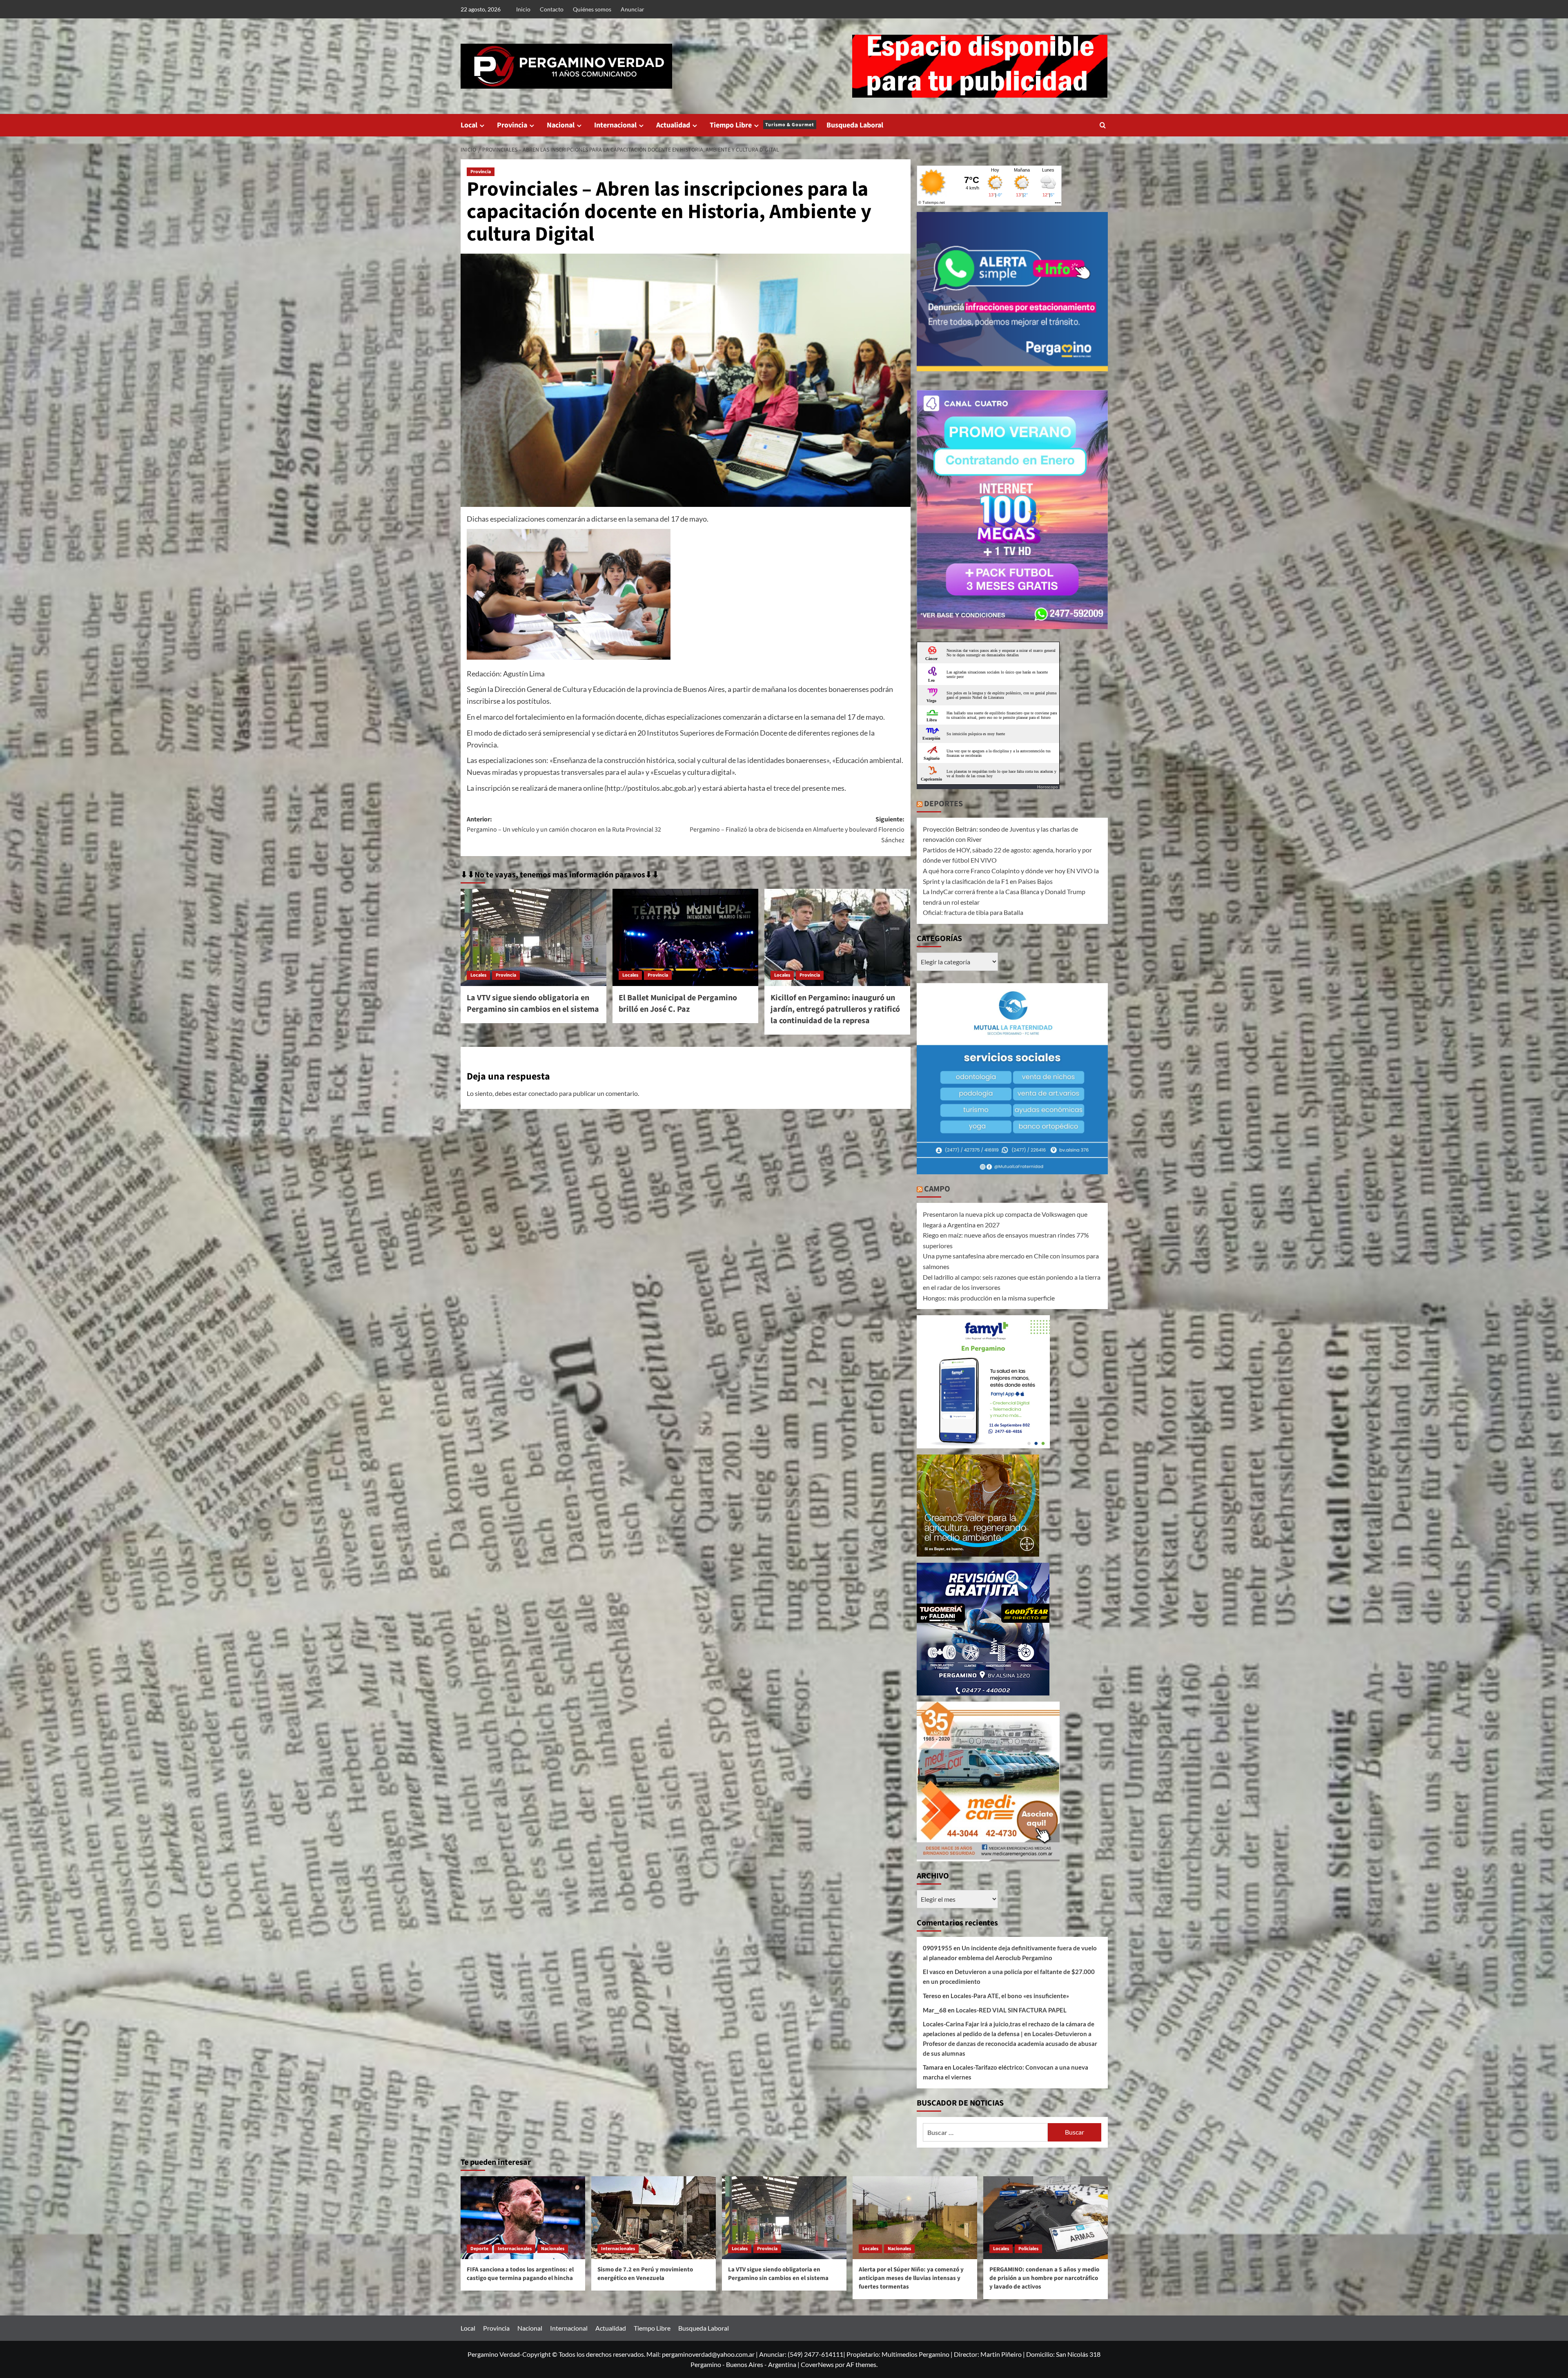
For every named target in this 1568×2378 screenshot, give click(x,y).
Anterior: (564, 825)
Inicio (523, 9)
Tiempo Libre (762, 125)
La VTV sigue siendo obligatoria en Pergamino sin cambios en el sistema (533, 1004)
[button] (1103, 125)
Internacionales (515, 2249)
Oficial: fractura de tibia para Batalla (973, 912)
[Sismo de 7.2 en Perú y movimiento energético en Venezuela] (654, 2218)
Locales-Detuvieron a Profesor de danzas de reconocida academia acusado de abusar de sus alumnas (1010, 2043)
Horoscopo (1048, 787)
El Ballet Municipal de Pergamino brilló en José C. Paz (678, 1004)
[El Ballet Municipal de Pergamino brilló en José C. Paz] (685, 937)
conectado (543, 1093)
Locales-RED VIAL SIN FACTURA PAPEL (1011, 2010)
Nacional (561, 125)
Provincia (512, 125)
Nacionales (553, 2249)
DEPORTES (943, 804)
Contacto (552, 9)
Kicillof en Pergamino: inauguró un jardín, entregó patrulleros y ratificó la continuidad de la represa (835, 1009)
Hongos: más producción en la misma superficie (989, 1298)
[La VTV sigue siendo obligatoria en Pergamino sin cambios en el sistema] (533, 937)
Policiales (1028, 2249)
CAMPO (937, 1189)
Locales (478, 975)
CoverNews (817, 2364)
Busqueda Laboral (855, 125)
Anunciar (633, 9)
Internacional (615, 125)
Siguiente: (797, 830)
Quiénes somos (592, 9)
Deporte (479, 2249)
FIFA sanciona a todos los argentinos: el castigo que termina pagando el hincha (520, 2274)
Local (469, 125)
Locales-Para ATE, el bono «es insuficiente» (1010, 1996)
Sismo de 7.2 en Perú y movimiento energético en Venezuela (645, 2274)
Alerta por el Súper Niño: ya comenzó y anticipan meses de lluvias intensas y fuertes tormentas (911, 2278)
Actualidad (673, 125)
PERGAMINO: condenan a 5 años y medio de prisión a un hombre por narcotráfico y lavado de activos (1044, 2278)
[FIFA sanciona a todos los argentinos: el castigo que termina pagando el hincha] (523, 2218)
